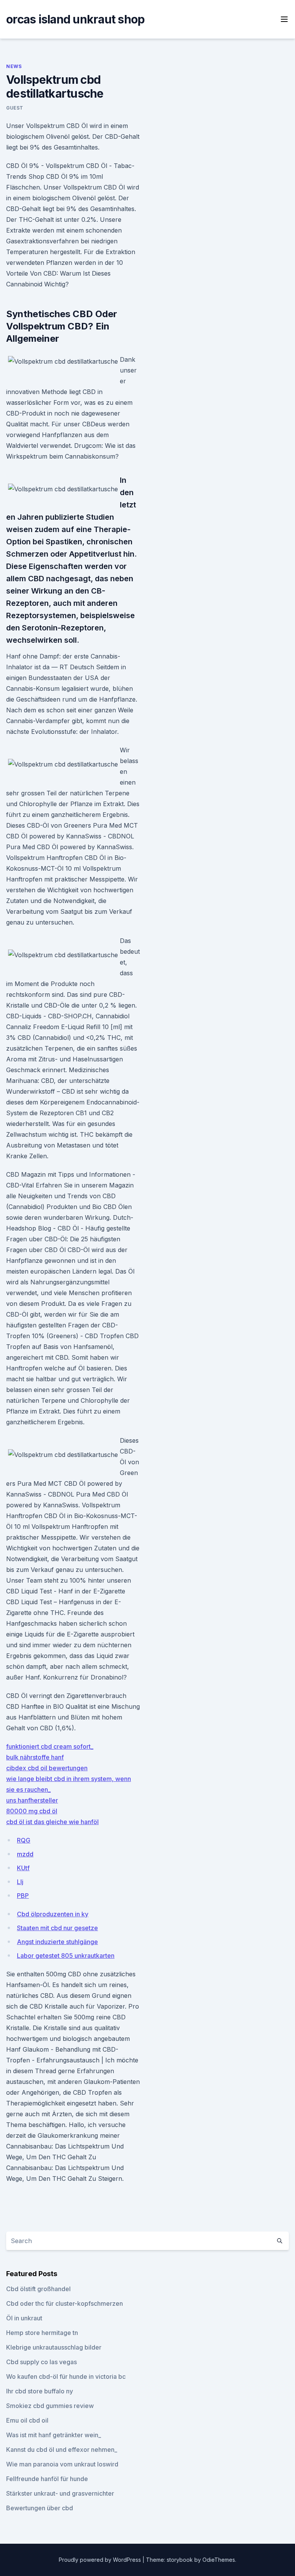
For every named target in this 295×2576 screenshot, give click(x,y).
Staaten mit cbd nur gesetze (57, 1928)
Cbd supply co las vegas (41, 2362)
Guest (15, 108)
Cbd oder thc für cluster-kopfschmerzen (65, 2303)
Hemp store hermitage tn (42, 2333)
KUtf (23, 1868)
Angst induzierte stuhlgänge (57, 1942)
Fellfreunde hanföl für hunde (47, 2479)
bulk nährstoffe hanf (35, 1757)
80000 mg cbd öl (32, 1811)
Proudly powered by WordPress (101, 2560)
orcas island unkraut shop (75, 19)
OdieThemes (219, 2560)
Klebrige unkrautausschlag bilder (54, 2347)
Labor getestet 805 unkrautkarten (66, 1956)
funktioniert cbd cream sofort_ (50, 1746)
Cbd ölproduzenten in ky (53, 1914)
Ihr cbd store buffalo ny (40, 2391)
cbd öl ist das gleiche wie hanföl (52, 1822)
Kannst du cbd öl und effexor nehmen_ (62, 2450)
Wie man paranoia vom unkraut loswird (62, 2464)
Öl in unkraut (24, 2318)
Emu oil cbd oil (27, 2420)
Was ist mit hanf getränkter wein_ (54, 2435)
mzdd (25, 1854)
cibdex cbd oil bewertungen (47, 1768)
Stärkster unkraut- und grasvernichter (60, 2493)
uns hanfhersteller (32, 1800)
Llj (20, 1882)
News (14, 66)
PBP (23, 1896)
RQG (24, 1840)
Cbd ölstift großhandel (38, 2289)
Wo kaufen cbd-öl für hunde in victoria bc (66, 2376)
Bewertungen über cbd (40, 2508)
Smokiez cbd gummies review (50, 2406)
